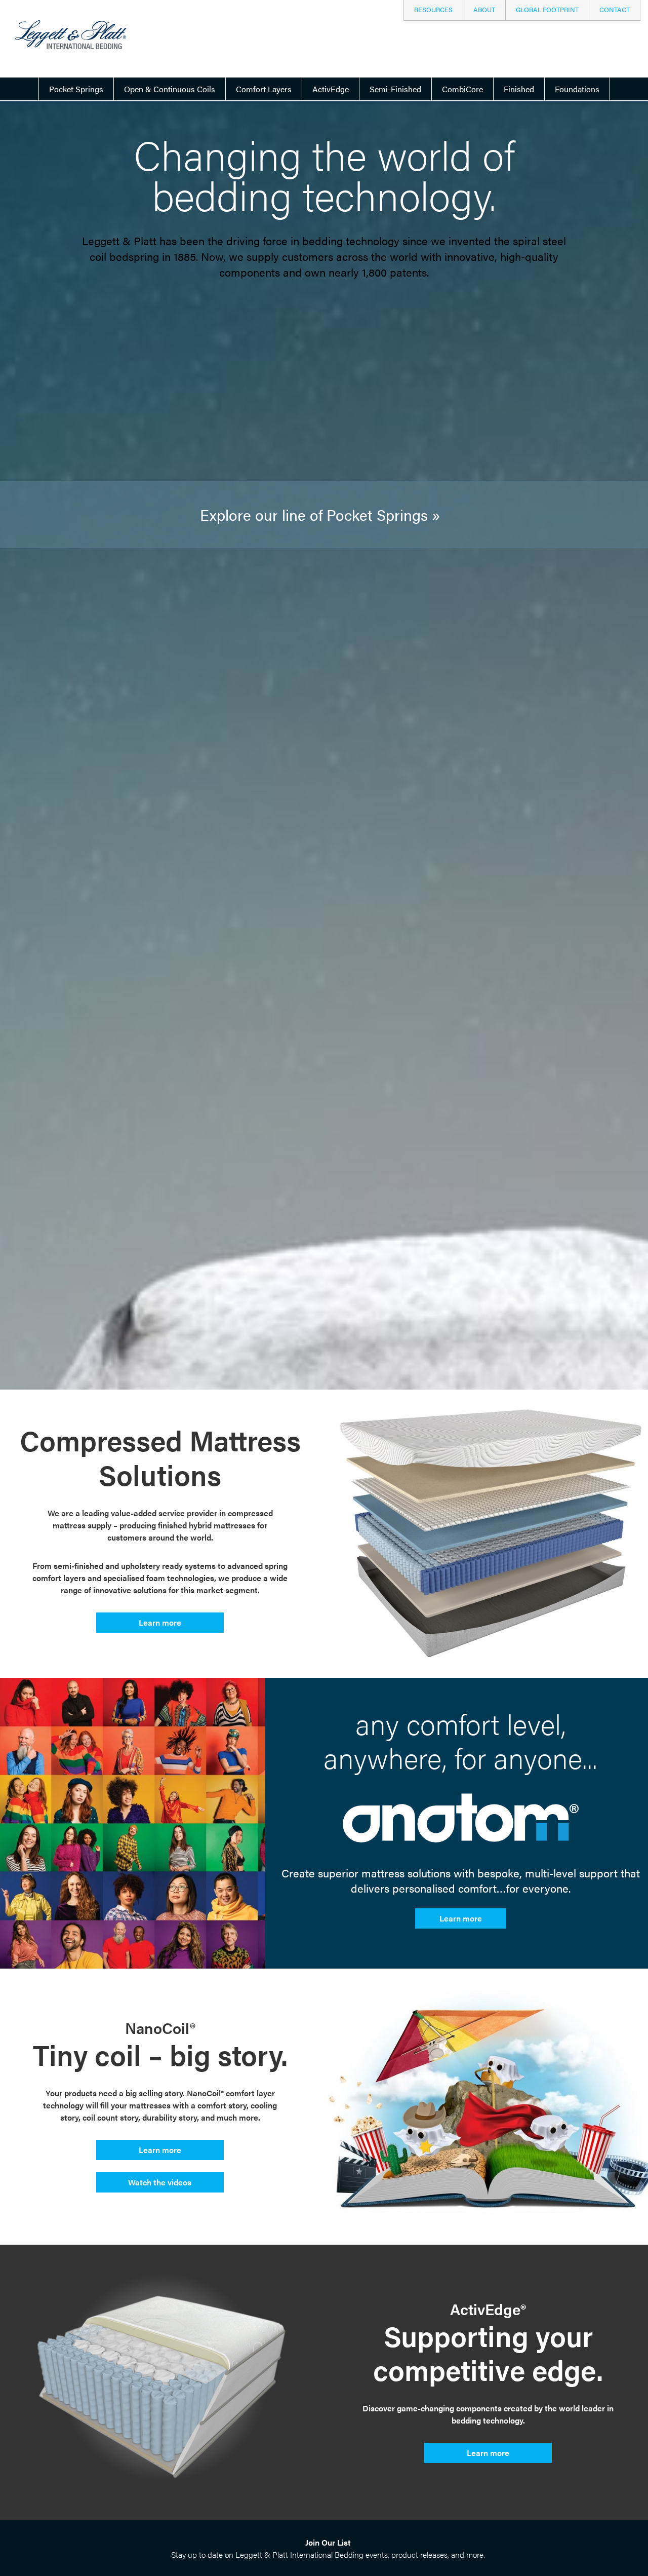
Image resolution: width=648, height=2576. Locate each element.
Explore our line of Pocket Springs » (320, 514)
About (484, 10)
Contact (615, 10)
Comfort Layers (264, 89)
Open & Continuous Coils (170, 89)
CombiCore (462, 89)
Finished (519, 89)
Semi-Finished (395, 89)
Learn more (160, 1622)
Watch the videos (160, 2182)
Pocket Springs (76, 89)
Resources (433, 10)
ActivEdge (331, 89)
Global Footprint (547, 10)
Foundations (577, 89)
